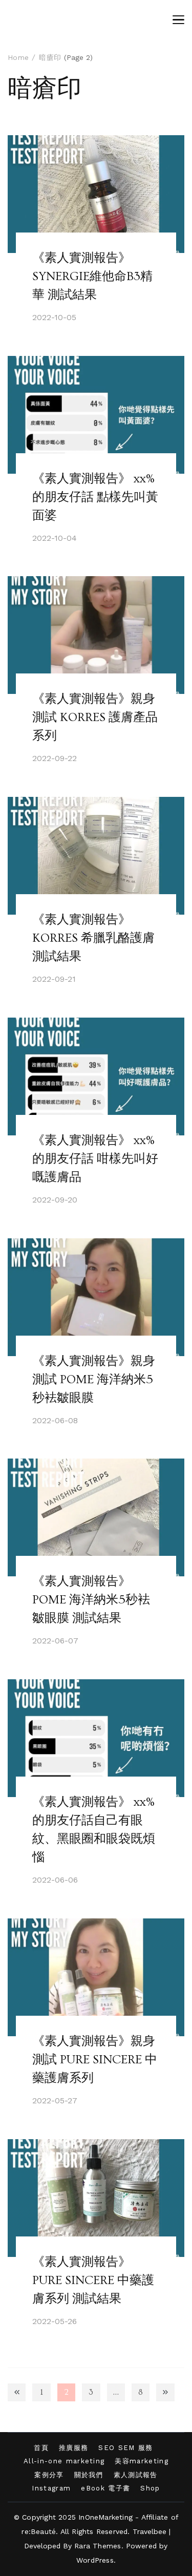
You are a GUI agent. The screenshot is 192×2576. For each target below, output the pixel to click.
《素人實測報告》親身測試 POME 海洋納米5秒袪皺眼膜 (94, 1379)
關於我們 (89, 2475)
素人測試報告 (136, 2475)
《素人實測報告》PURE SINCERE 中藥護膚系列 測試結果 (93, 2280)
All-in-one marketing (64, 2461)
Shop (150, 2488)
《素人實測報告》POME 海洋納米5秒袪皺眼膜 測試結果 (91, 1600)
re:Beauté (39, 2531)
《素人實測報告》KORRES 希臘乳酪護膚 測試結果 (93, 938)
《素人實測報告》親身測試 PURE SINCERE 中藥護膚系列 (95, 2060)
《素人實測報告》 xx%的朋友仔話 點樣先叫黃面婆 (95, 497)
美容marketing (142, 2461)
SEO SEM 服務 (125, 2448)
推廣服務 (73, 2448)
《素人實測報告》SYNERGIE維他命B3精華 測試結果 (92, 276)
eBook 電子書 (105, 2488)
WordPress (95, 2560)
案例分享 (49, 2475)
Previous (17, 2392)
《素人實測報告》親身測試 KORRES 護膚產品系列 (95, 717)
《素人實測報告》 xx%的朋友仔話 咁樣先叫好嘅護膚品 (95, 1159)
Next (165, 2392)
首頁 (41, 2448)
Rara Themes (98, 2546)
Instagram (51, 2488)
